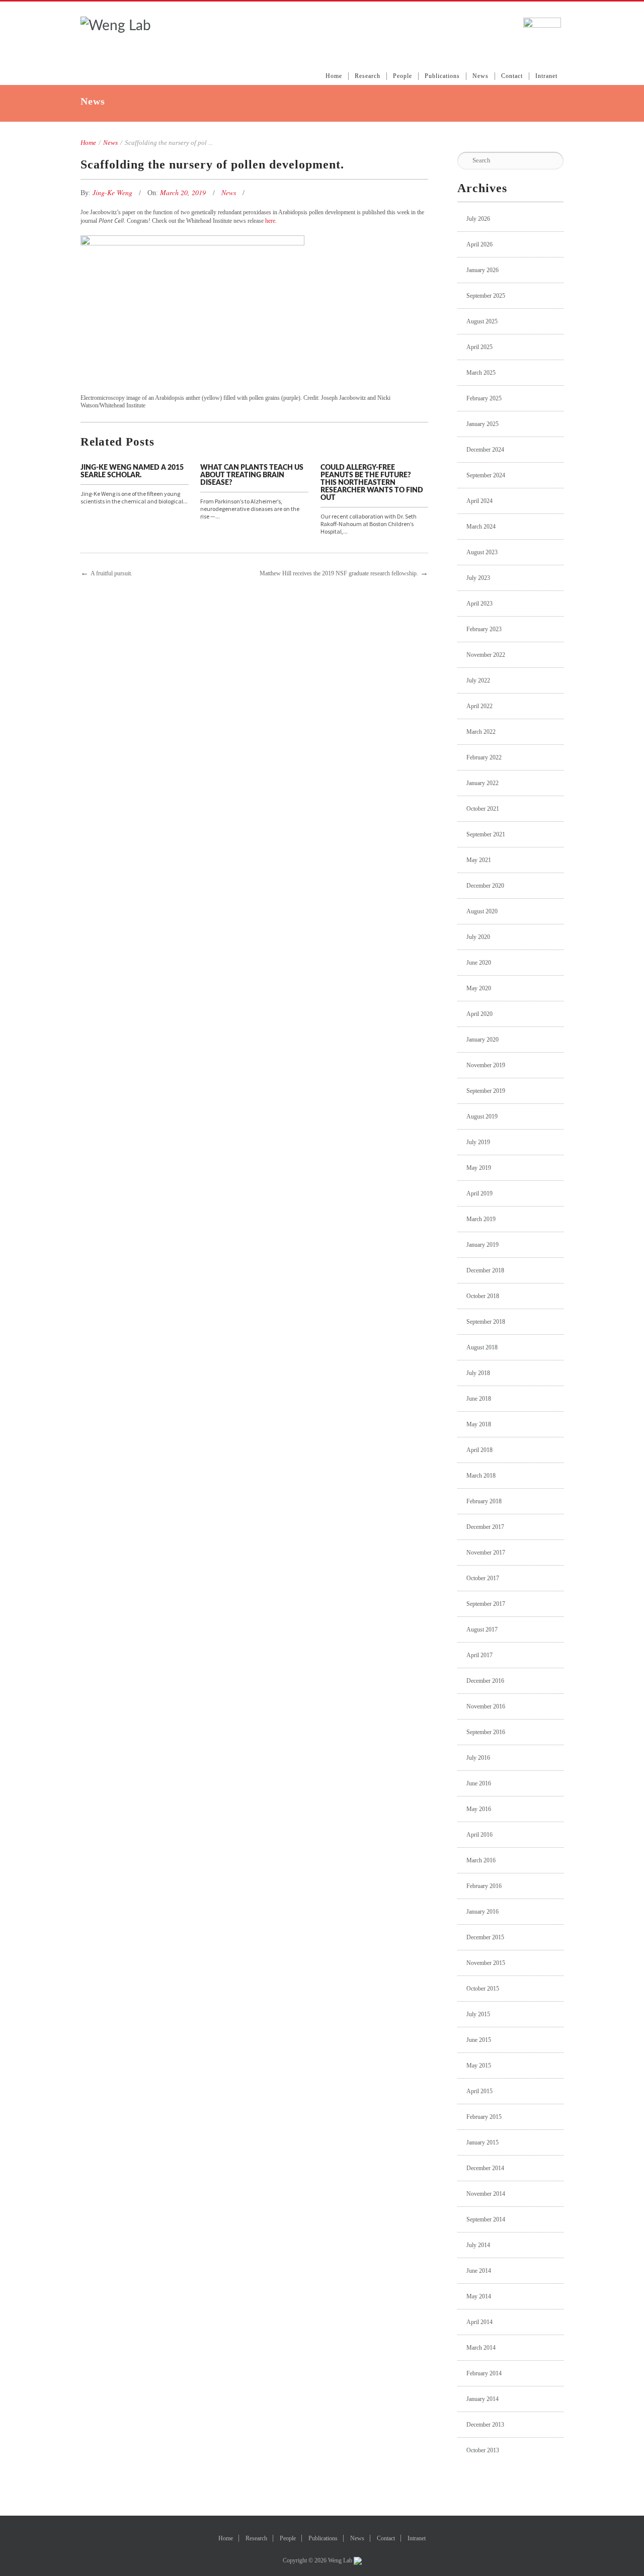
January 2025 (482, 424)
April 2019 (479, 1193)
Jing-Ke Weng (113, 192)
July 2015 (478, 2014)
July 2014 (478, 2245)
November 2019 (486, 1065)
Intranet (546, 76)
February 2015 (484, 2117)
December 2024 (485, 450)
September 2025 (486, 296)
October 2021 (483, 809)
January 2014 (482, 2399)
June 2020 (479, 963)
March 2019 (481, 1219)
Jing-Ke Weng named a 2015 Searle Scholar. (132, 471)
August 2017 (482, 1629)
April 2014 (479, 2322)
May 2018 (479, 1424)
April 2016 (479, 1835)
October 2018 (483, 1296)
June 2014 (479, 2271)
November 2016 (486, 1706)
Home (334, 76)
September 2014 (486, 2219)
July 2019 (478, 1142)
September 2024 (486, 475)
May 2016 (479, 1809)
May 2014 (479, 2296)
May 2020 (479, 988)
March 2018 (481, 1476)
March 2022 (481, 732)
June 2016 (479, 1783)
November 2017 (486, 1553)
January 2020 (482, 1040)
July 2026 (478, 219)
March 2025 (481, 373)
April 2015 (479, 2091)
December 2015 (485, 1937)
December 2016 (485, 1681)
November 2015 (486, 1963)
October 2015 (483, 1989)
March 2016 (481, 1860)
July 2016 (478, 1758)
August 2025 (482, 321)
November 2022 (486, 655)
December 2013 (485, 2425)
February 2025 (484, 398)
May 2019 (479, 1168)
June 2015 (479, 2040)
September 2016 (486, 1732)
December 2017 (485, 1527)
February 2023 (484, 629)
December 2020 (485, 886)
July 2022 (478, 680)
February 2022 (484, 757)
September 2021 (486, 834)
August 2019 (482, 1117)
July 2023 (478, 578)
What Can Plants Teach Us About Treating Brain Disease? (252, 475)
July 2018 (478, 1373)
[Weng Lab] (116, 26)
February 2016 (484, 1886)
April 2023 (479, 604)
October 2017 (483, 1578)
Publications (442, 76)
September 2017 (486, 1604)
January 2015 (482, 2142)
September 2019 (486, 1091)
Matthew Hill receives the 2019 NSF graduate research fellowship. (339, 573)
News (480, 76)
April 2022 (479, 706)
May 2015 (479, 2066)
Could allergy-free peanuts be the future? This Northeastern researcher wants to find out (372, 483)
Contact (512, 76)
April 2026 (479, 244)
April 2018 (479, 1450)
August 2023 (482, 552)
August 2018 (482, 1347)
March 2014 (481, 2348)
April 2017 (479, 1655)
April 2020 (479, 1014)
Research (368, 76)
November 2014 (486, 2194)
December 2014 (485, 2168)
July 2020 (478, 937)
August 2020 (482, 911)
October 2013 (483, 2450)
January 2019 (482, 1245)
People (403, 76)
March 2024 (481, 527)
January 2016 (482, 1912)
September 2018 (486, 1322)
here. (271, 221)
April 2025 (479, 347)
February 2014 (484, 2373)
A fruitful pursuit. (111, 573)
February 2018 (484, 1501)
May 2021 (479, 860)
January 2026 (482, 270)
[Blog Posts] (196, 573)
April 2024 (479, 501)
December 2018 (485, 1270)
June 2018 (479, 1399)
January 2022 (482, 783)
